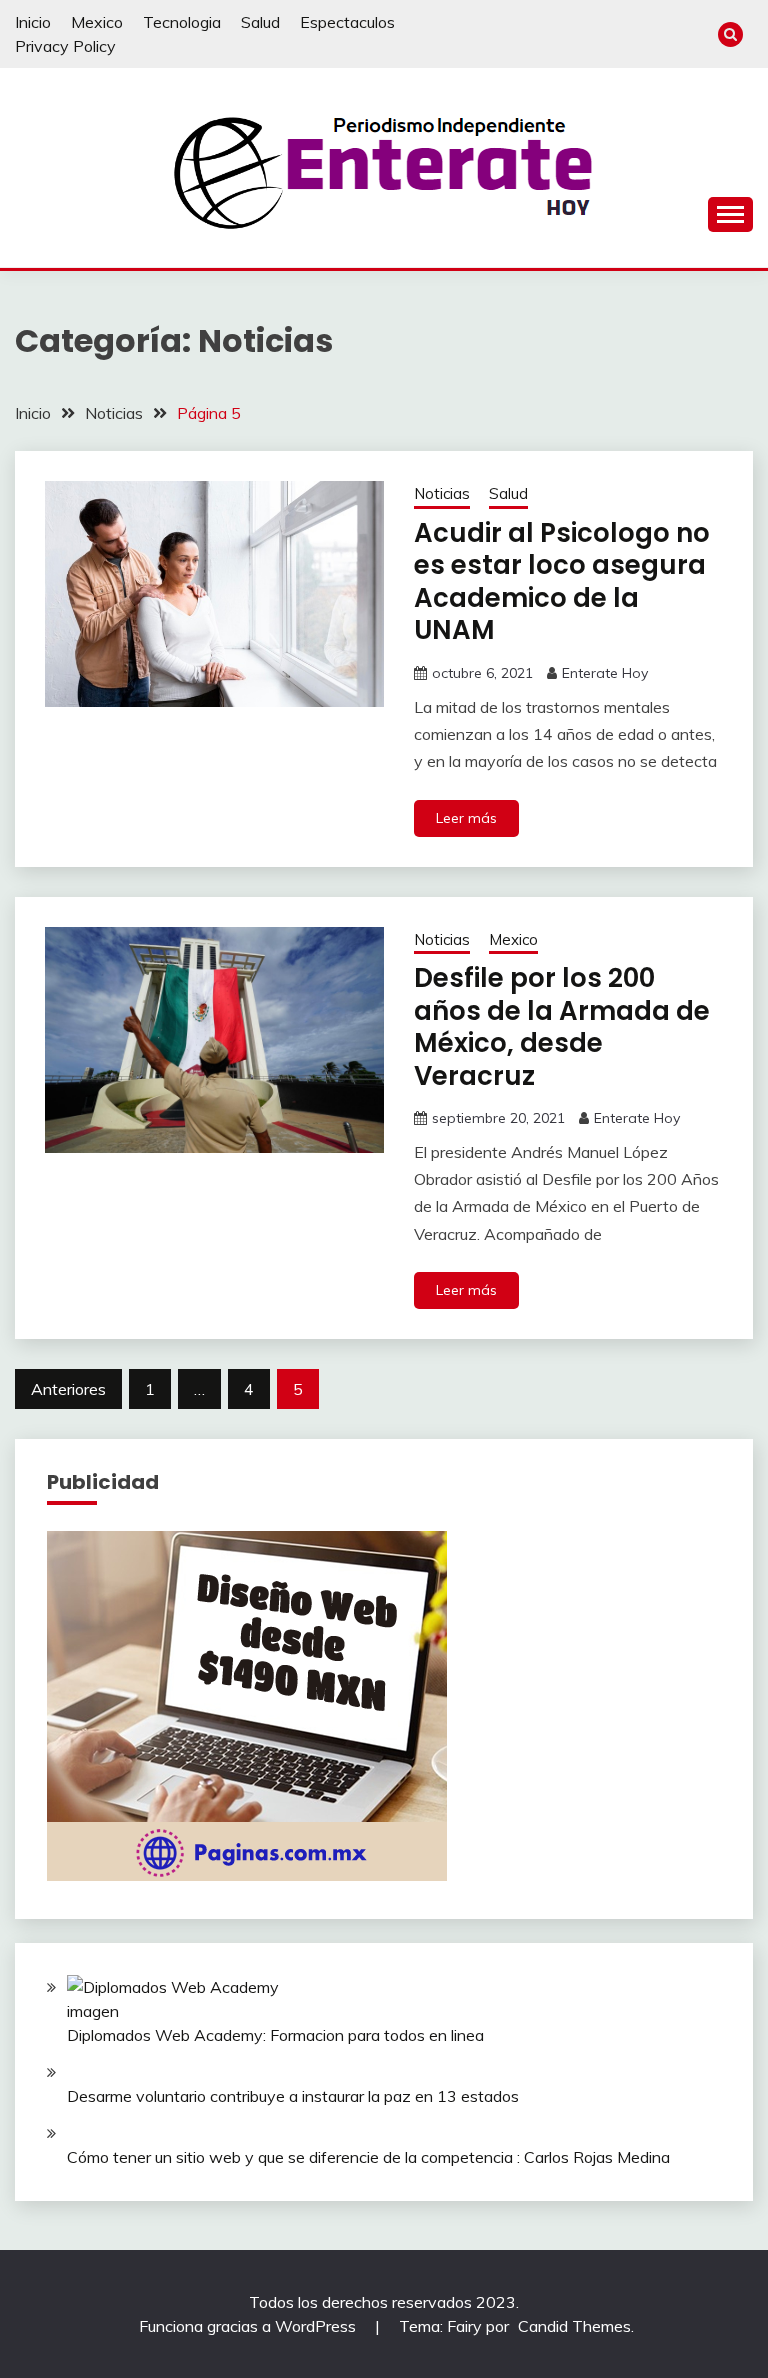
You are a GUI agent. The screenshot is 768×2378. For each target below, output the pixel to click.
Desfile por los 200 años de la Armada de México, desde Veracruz (562, 1027)
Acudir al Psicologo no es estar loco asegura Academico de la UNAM (562, 582)
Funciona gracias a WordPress (249, 2326)
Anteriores (68, 1389)
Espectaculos (347, 22)
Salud (260, 22)
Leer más (466, 818)
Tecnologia (182, 22)
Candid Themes (574, 2326)
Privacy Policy (65, 46)
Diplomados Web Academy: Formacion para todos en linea (275, 2035)
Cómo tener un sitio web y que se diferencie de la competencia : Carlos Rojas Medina (368, 2157)
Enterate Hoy (605, 673)
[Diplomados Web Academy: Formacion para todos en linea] (179, 1999)
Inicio (33, 22)
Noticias (442, 493)
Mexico (97, 22)
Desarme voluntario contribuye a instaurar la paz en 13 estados (293, 2096)
